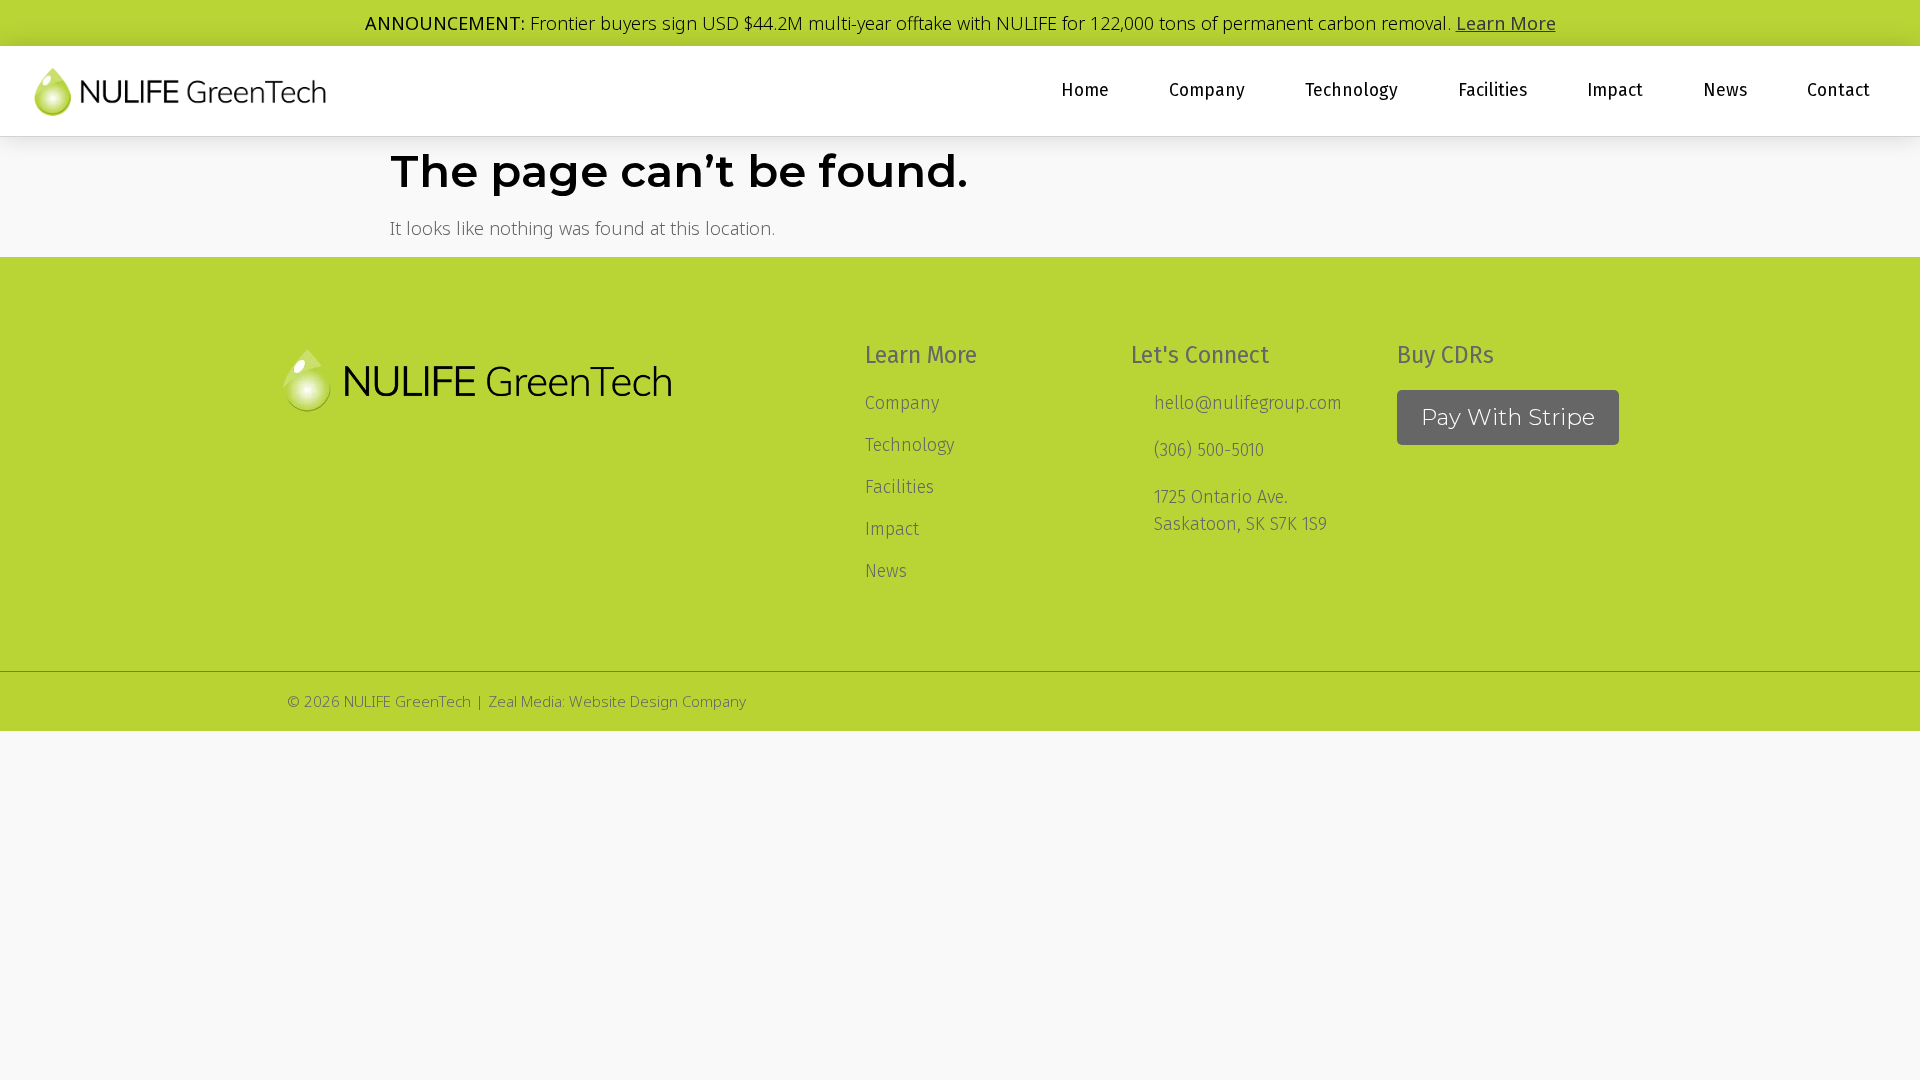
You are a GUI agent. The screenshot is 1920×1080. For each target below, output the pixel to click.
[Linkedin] (1614, 701)
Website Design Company (657, 701)
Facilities (1492, 90)
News (1725, 90)
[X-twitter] (1523, 701)
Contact (1838, 90)
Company (1207, 90)
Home (1085, 90)
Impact (1615, 90)
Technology (1351, 90)
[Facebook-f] (1568, 701)
